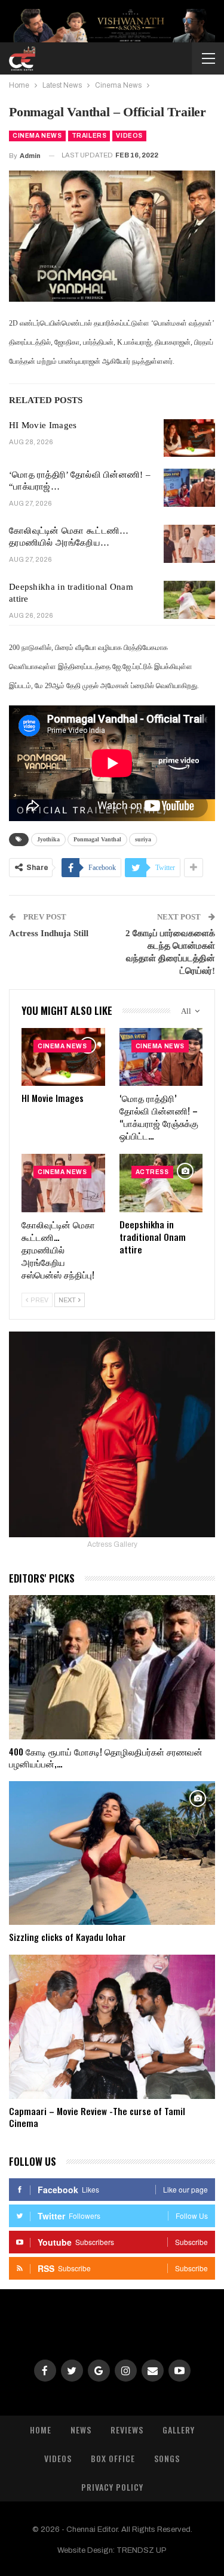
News (81, 2430)
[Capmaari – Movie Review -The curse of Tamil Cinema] (112, 2027)
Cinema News (37, 136)
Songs (167, 2458)
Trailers (89, 136)
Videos (129, 136)
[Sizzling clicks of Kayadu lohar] (112, 1853)
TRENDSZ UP (142, 2550)
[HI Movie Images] (189, 438)
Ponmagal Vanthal (97, 839)
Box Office (113, 2458)
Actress (152, 1172)
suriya (143, 839)
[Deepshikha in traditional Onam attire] (189, 600)
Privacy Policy (112, 2487)
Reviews (127, 2430)
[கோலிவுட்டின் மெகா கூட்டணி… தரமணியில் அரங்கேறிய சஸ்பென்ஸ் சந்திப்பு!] (189, 544)
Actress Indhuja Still (49, 933)
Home (41, 2430)
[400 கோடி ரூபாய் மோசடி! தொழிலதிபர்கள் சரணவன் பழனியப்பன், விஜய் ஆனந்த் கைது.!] (112, 1667)
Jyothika (48, 839)
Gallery (179, 2430)
